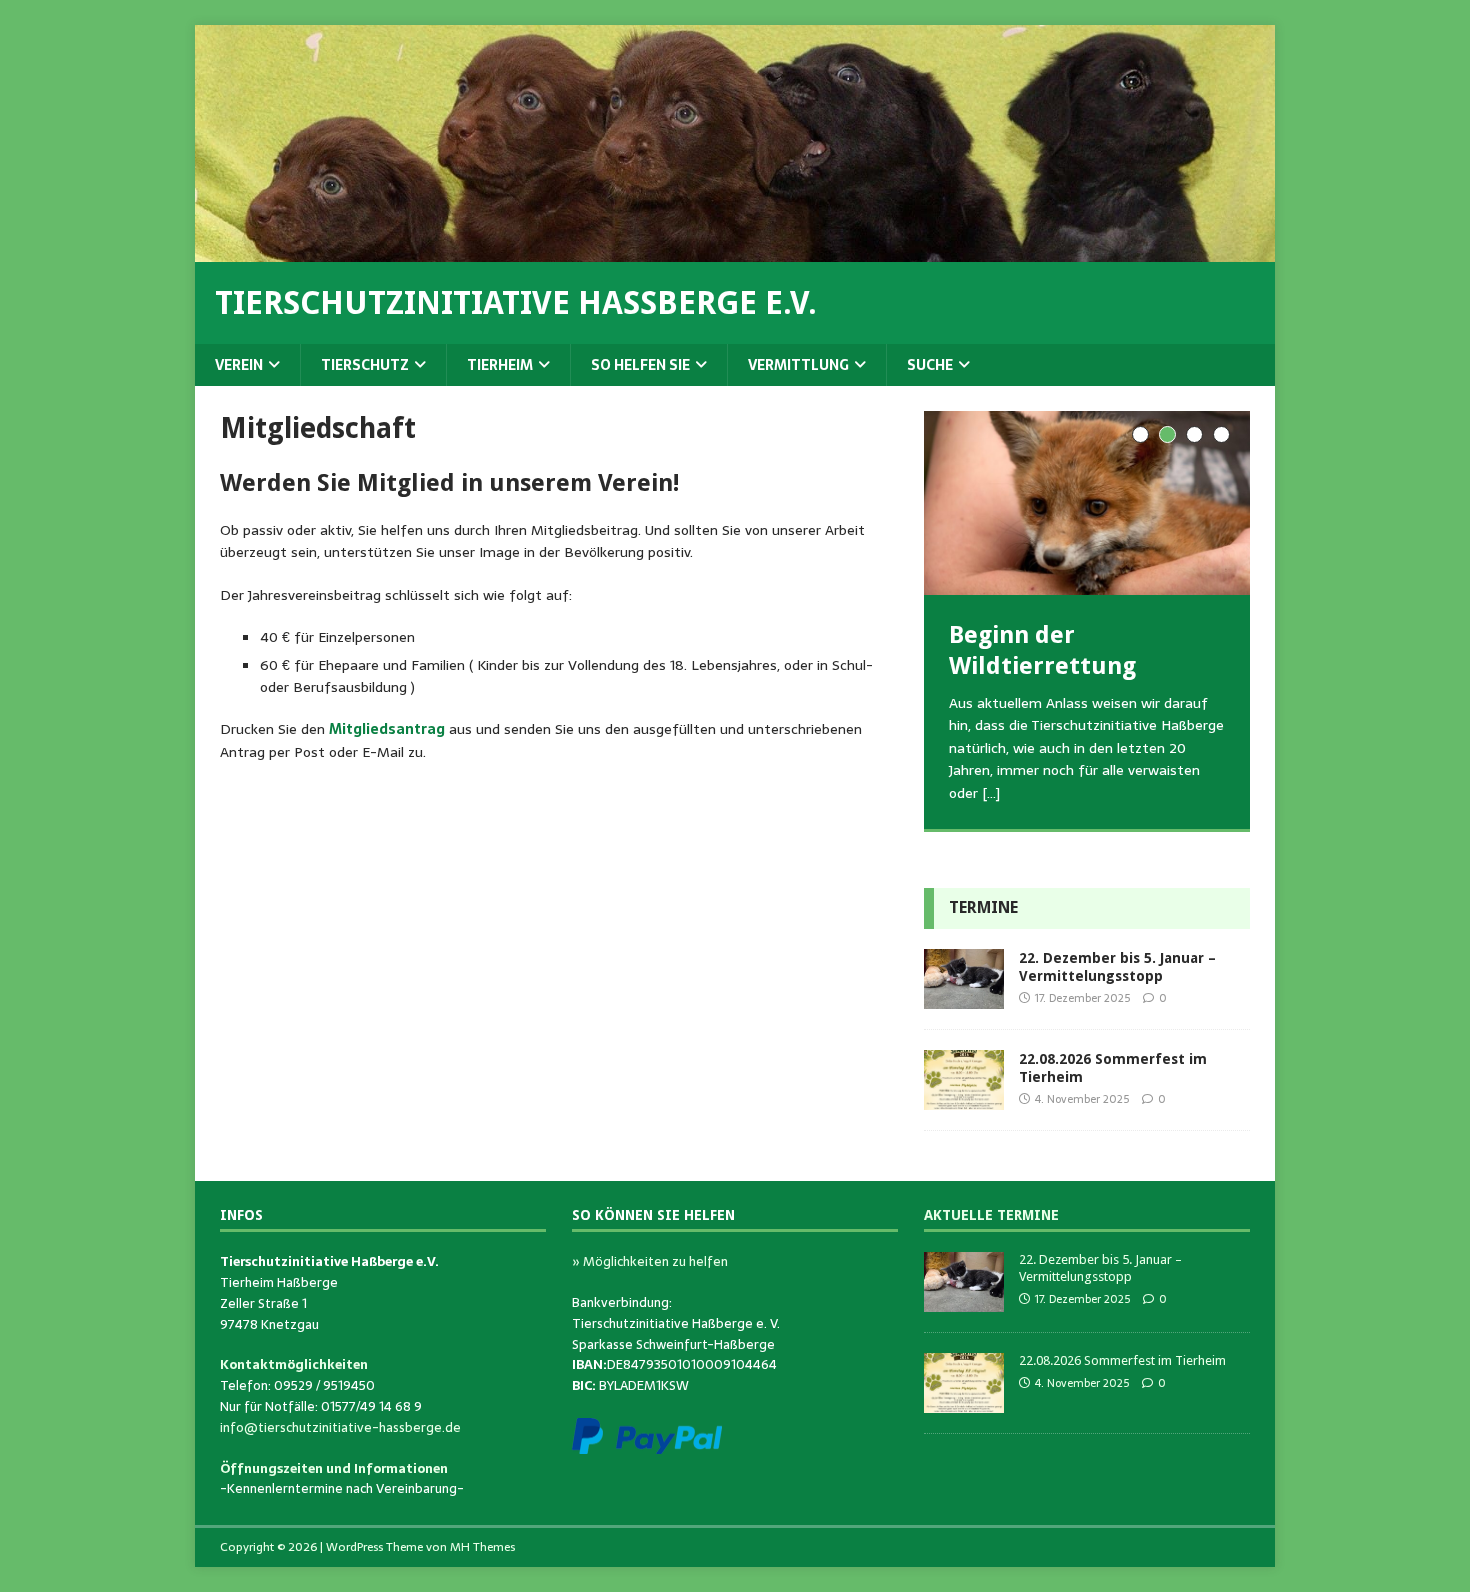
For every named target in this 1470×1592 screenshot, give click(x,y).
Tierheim (500, 365)
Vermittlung (798, 365)
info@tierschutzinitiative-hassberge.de (340, 1427)
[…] (991, 793)
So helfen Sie (640, 365)
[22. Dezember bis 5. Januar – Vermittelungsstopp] (964, 998)
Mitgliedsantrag (387, 729)
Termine (983, 907)
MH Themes (482, 1547)
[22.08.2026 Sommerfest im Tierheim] (964, 1099)
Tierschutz (365, 365)
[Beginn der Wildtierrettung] (1087, 502)
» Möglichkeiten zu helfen (650, 1261)
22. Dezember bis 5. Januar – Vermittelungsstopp (1100, 1268)
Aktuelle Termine (991, 1215)
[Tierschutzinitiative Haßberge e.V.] (735, 251)
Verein (239, 365)
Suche (930, 365)
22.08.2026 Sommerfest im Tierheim (1122, 1360)
